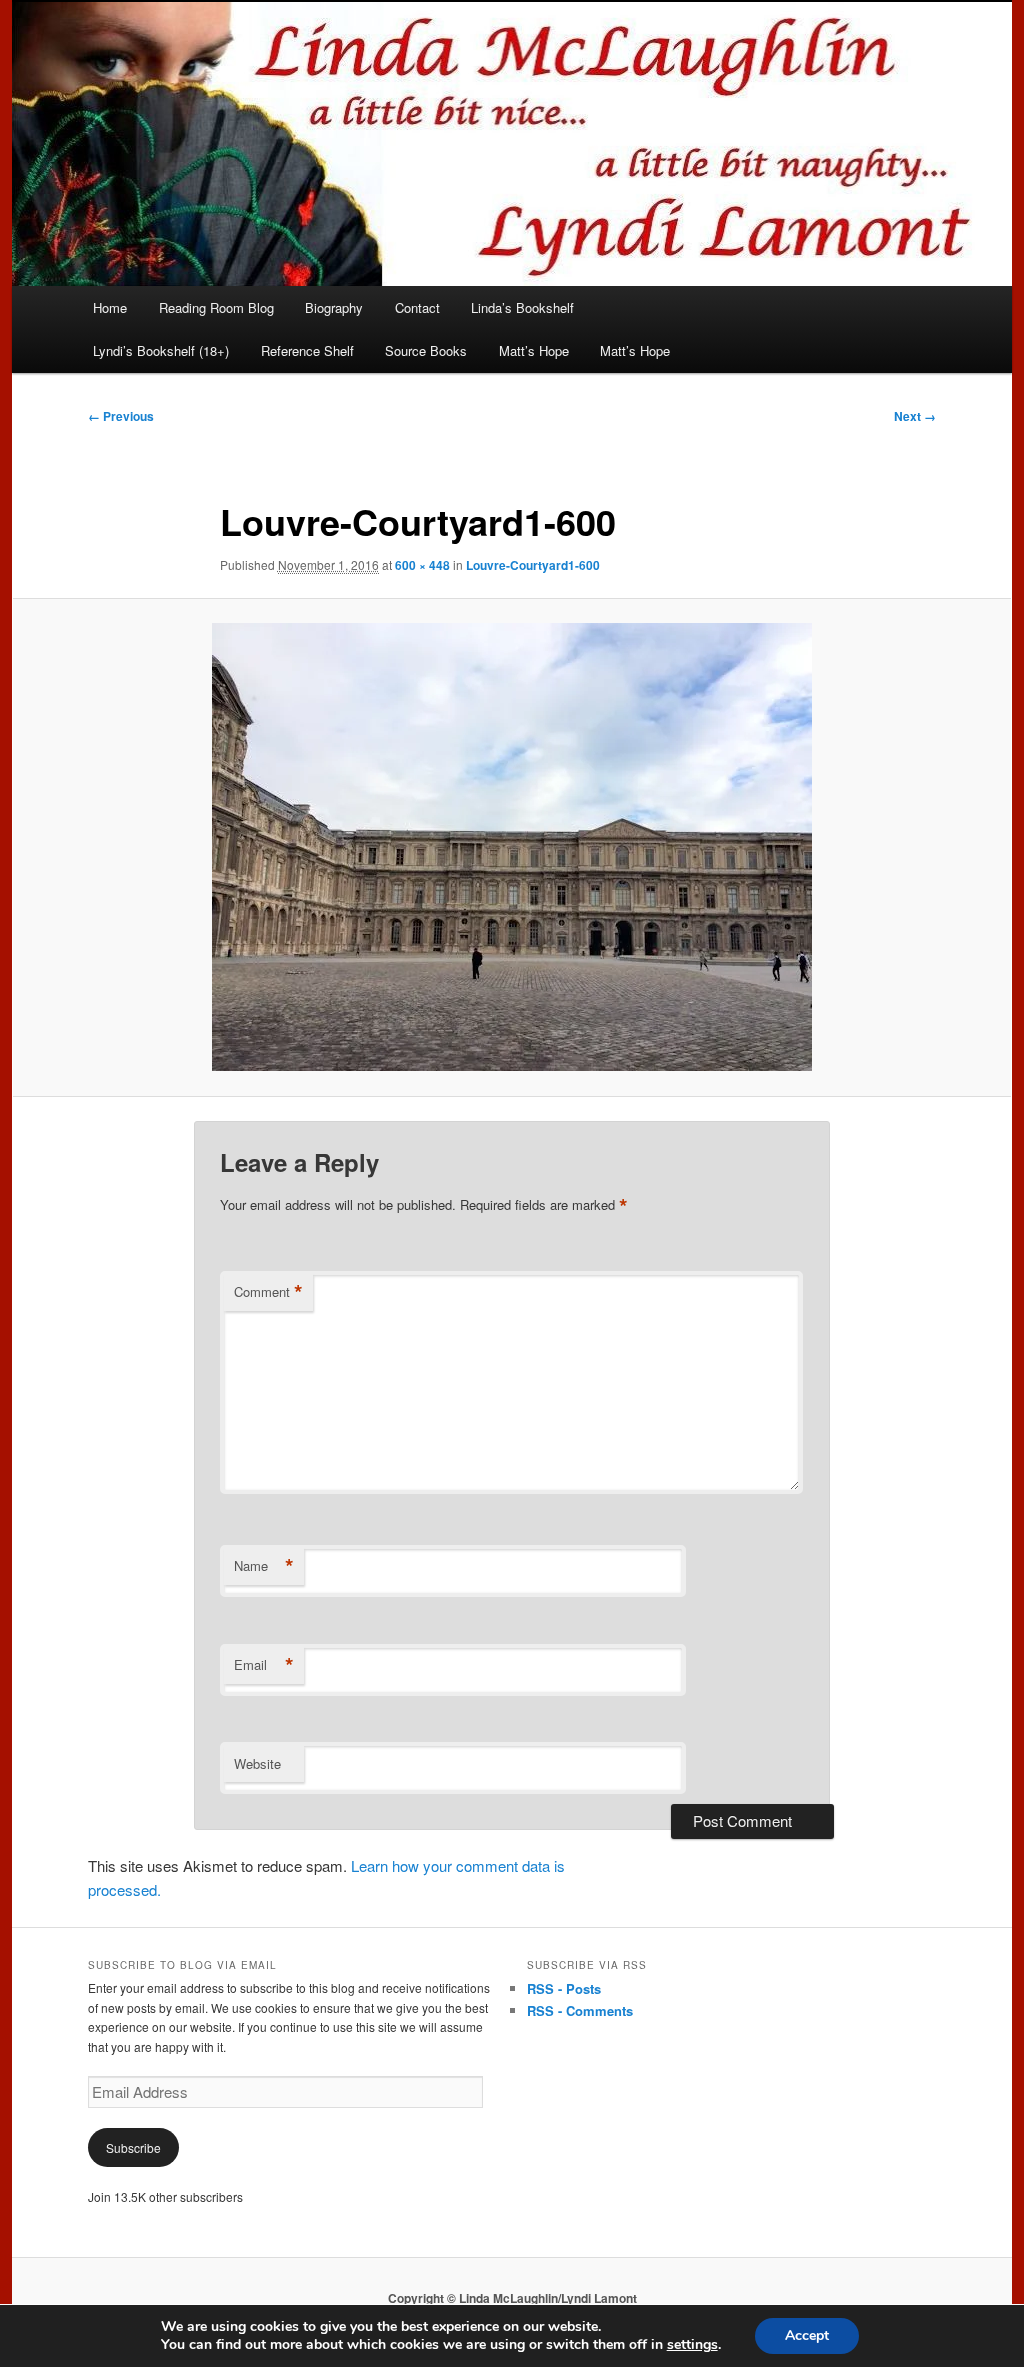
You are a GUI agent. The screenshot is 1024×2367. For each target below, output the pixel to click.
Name (264, 1566)
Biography (334, 307)
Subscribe (133, 2147)
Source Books (426, 350)
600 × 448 (422, 565)
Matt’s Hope (534, 350)
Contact (417, 307)
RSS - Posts (564, 1988)
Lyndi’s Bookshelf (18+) (161, 350)
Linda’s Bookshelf (522, 307)
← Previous (121, 416)
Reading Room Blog (216, 307)
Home (110, 307)
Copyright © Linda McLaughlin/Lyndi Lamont (512, 2298)
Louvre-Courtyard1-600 (533, 565)
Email (264, 1665)
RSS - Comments (580, 2010)
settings (692, 2345)
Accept (807, 2335)
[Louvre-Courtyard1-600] (512, 847)
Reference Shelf (307, 350)
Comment (268, 1292)
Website (257, 1763)
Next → (915, 416)
